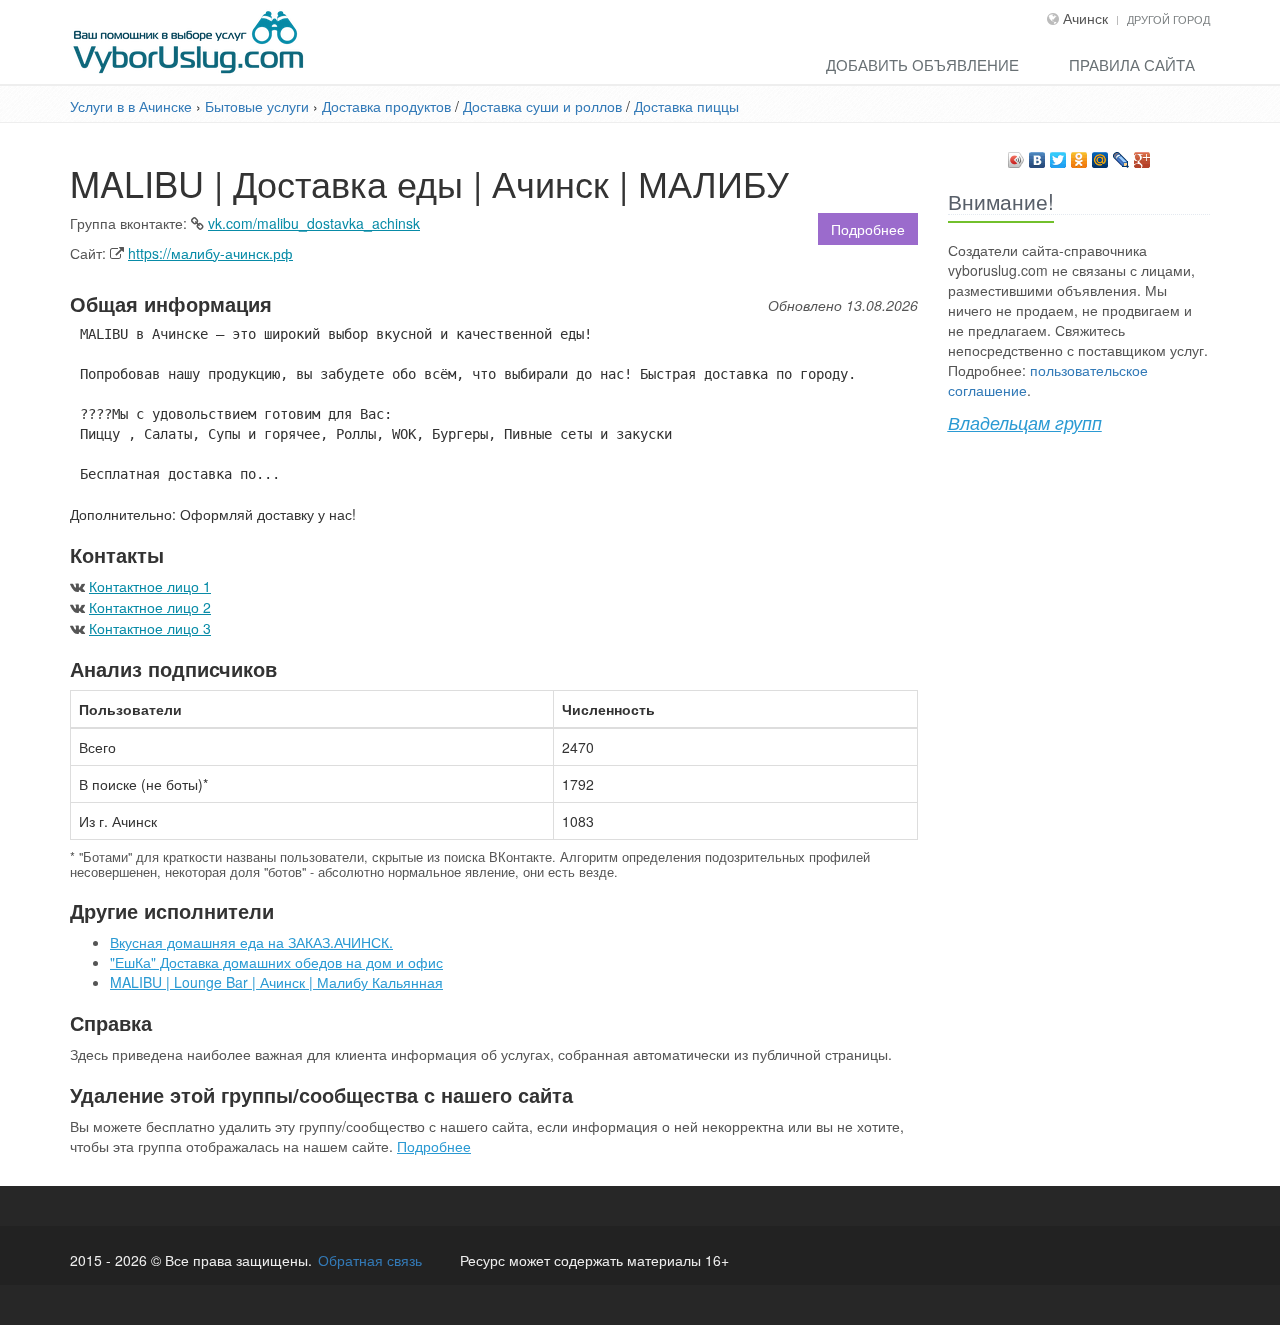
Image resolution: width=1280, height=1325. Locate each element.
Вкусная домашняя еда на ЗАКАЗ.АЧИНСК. (251, 942)
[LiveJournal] (1121, 155)
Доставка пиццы (686, 106)
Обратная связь (370, 1260)
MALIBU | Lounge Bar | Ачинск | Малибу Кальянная (276, 982)
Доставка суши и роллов (544, 106)
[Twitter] (1058, 155)
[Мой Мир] (1100, 155)
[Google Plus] (1142, 155)
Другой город (1168, 19)
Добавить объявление (922, 64)
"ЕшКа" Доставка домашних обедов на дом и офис (276, 962)
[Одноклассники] (1079, 155)
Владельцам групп (1025, 422)
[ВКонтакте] (1037, 155)
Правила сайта (1132, 64)
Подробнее (868, 229)
